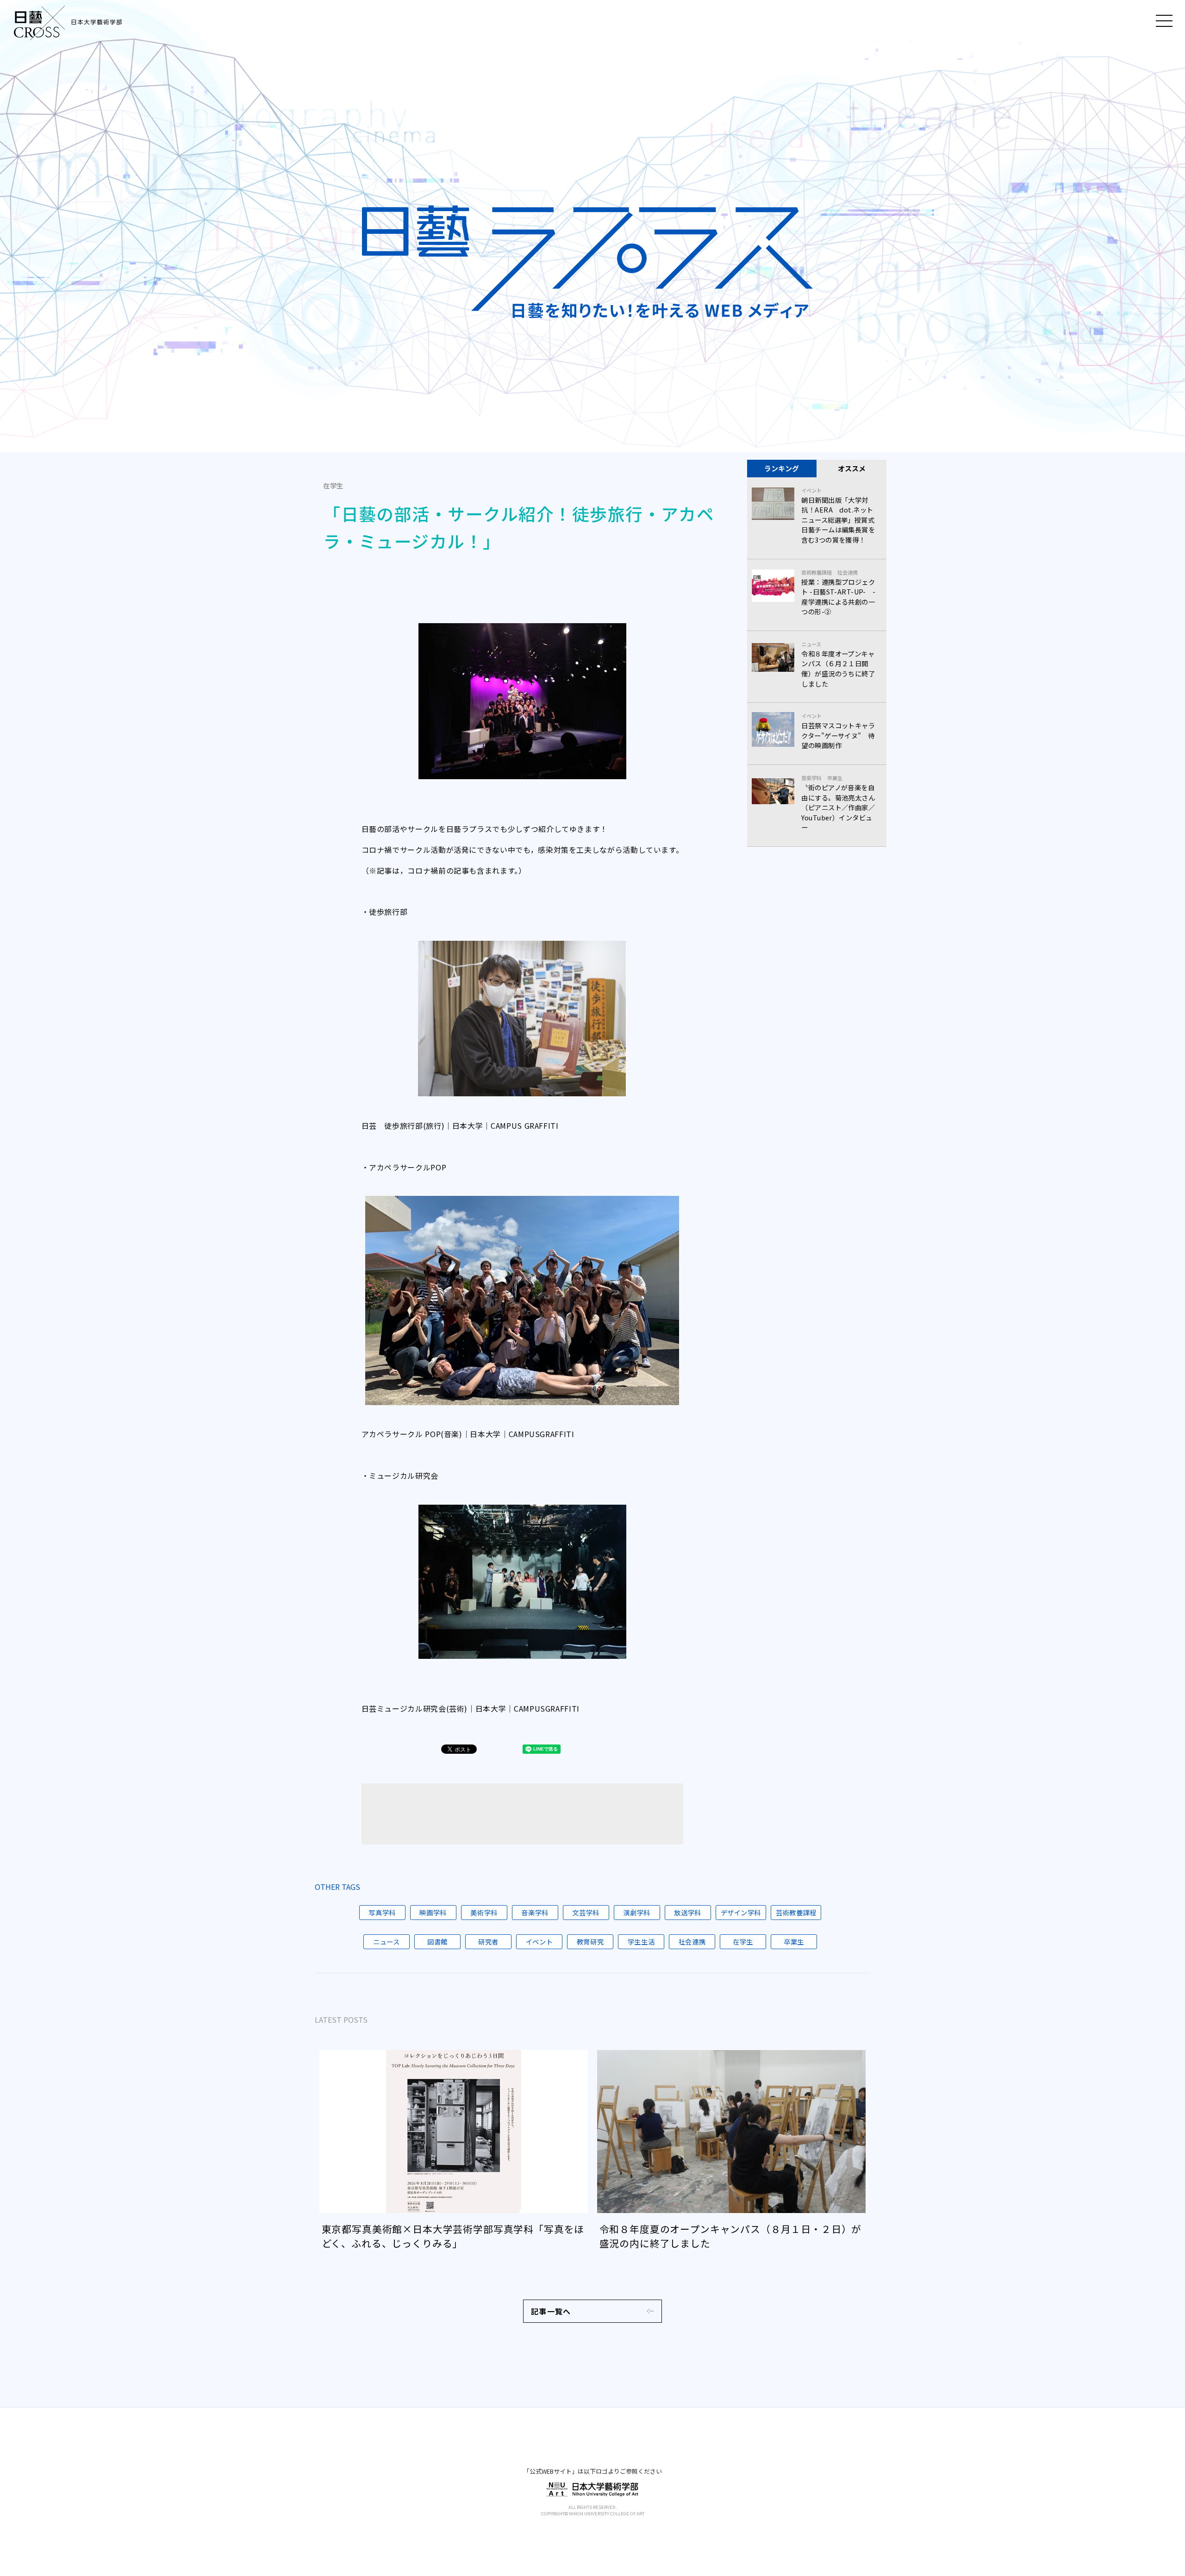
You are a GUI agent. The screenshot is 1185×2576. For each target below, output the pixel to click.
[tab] (782, 469)
